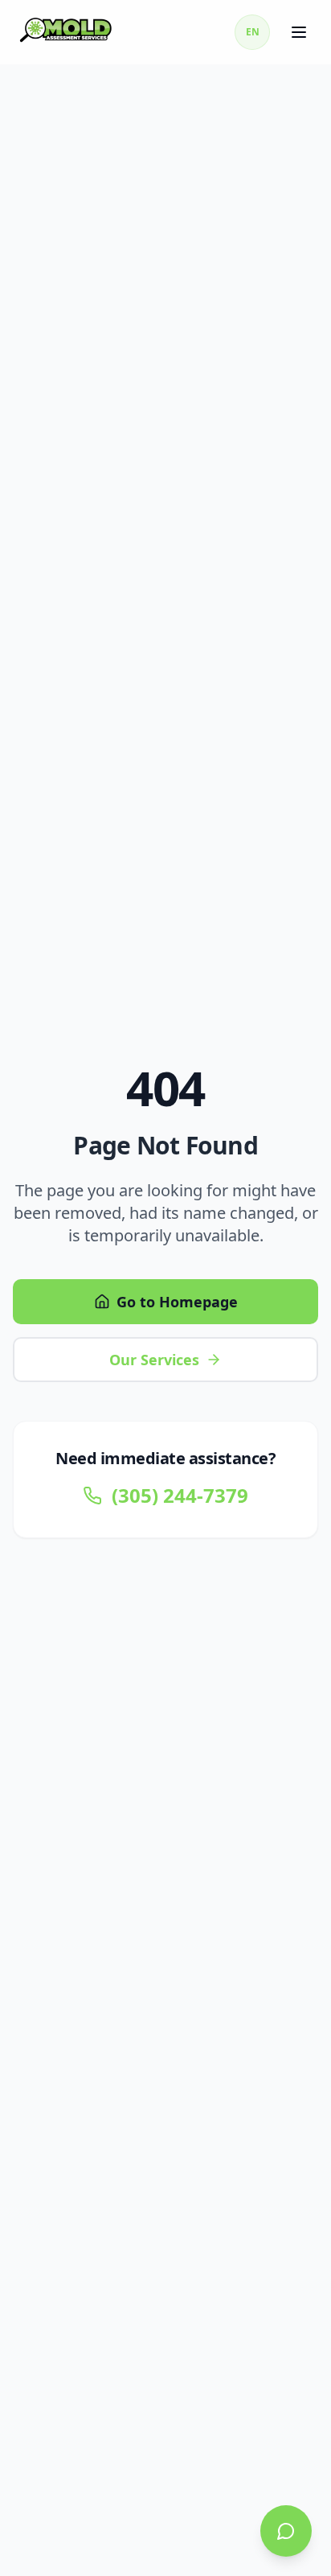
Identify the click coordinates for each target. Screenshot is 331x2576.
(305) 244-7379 (180, 1496)
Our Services (154, 1360)
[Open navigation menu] (300, 32)
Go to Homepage (177, 1302)
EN (253, 32)
